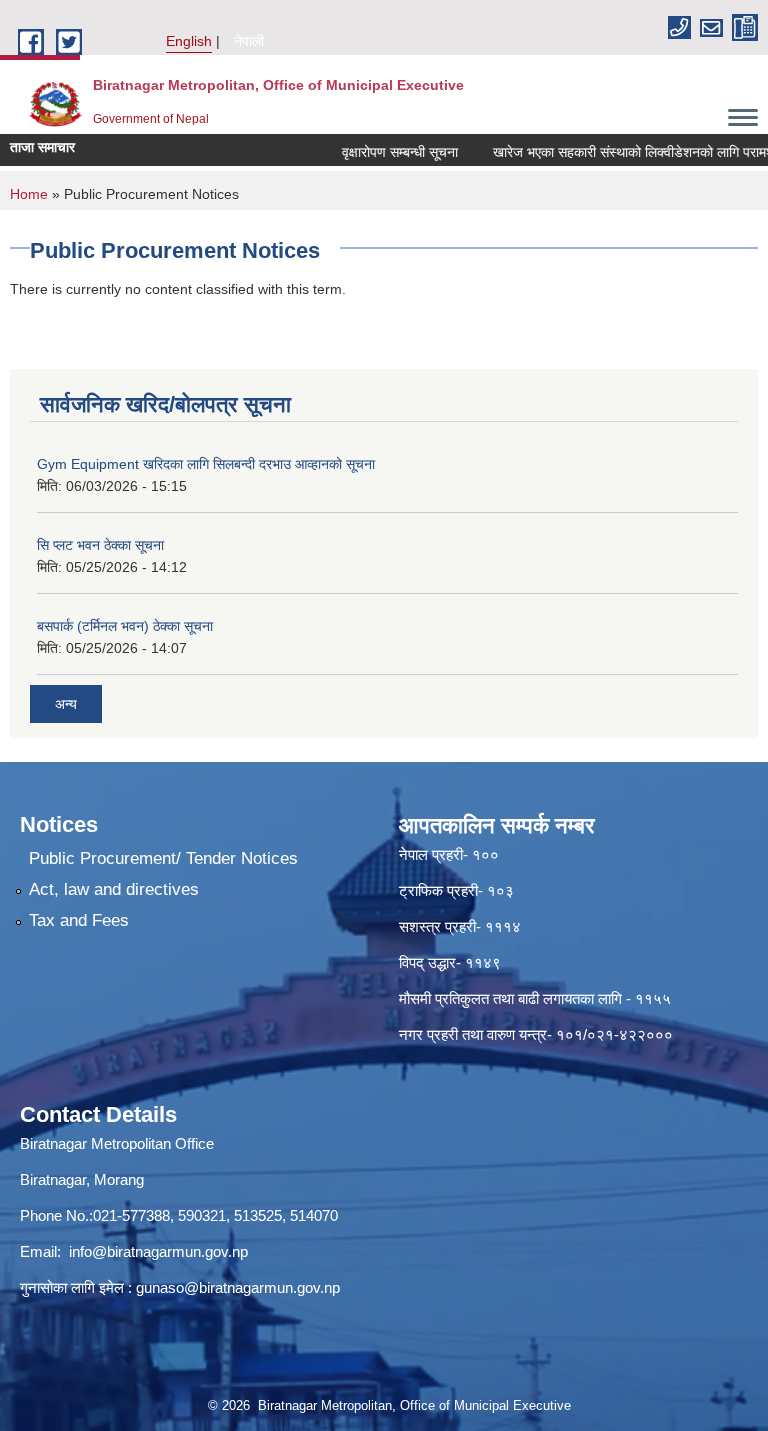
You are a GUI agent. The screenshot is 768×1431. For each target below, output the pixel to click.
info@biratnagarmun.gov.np (158, 1251)
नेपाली (249, 41)
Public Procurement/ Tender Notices (163, 858)
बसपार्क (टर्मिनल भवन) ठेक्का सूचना (125, 626)
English (189, 41)
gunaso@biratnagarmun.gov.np (238, 1287)
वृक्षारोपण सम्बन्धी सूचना (385, 152)
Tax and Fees (79, 920)
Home (29, 194)
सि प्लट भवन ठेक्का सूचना (100, 545)
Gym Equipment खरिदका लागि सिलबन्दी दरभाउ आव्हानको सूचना (206, 464)
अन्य (66, 704)
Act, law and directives (114, 889)
